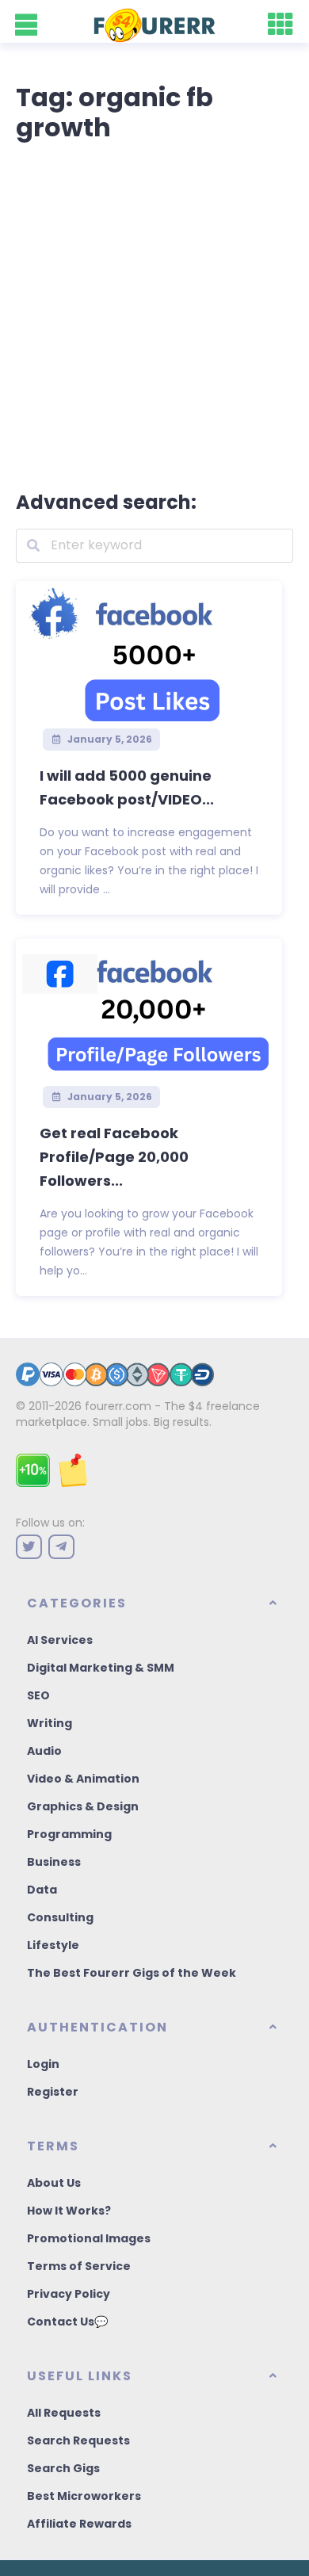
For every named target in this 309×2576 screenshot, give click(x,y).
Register (53, 2092)
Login (43, 2064)
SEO (38, 1695)
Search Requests (78, 2440)
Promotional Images (89, 2238)
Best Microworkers (84, 2496)
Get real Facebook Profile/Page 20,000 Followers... (114, 1157)
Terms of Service (79, 2266)
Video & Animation (83, 1779)
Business (54, 1862)
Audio (44, 1751)
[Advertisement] (154, 313)
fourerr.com (118, 1406)
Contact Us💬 (67, 2322)
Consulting (60, 1917)
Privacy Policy (69, 2294)
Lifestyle (53, 1945)
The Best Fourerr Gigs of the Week (132, 1973)
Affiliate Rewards (79, 2524)
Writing (50, 1723)
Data (42, 1890)
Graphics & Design (83, 1806)
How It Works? (69, 2211)
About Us (54, 2183)
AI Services (60, 1640)
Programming (69, 1834)
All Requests (64, 2413)
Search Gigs (63, 2468)
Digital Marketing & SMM (101, 1668)
